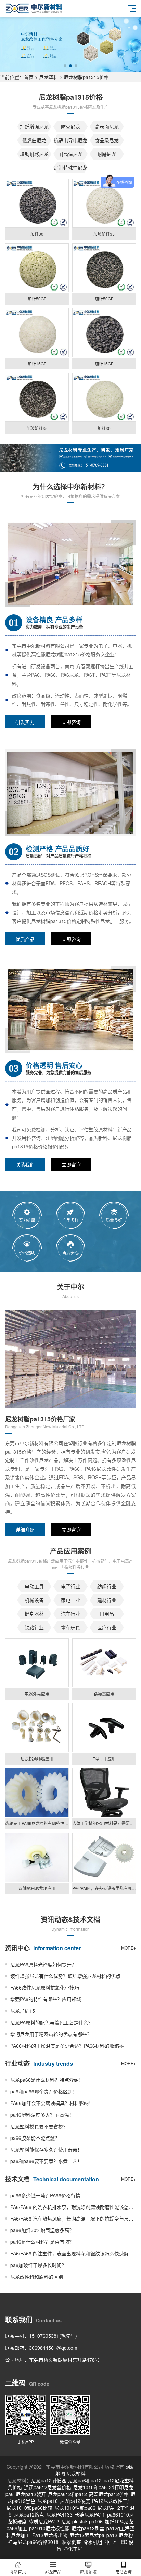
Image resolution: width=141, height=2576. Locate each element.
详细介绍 (25, 1529)
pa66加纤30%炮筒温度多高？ (42, 2230)
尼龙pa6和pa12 (85, 2480)
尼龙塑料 (49, 77)
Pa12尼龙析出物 (50, 2535)
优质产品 (25, 939)
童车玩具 (70, 1627)
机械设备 (34, 1600)
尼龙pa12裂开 (31, 2494)
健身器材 (34, 1614)
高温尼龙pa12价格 (109, 2494)
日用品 (107, 1614)
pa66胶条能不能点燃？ (35, 2138)
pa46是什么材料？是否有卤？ (42, 2242)
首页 (29, 77)
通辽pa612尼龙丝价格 (48, 2487)
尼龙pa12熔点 (29, 2514)
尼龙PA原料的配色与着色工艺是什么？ (52, 2022)
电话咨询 (124, 2571)
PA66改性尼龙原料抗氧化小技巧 (45, 1987)
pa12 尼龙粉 (120, 2535)
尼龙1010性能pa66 (75, 2508)
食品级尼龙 (107, 140)
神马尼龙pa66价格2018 (33, 2542)
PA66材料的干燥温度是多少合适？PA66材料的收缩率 (67, 2046)
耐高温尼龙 (70, 154)
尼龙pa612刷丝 (88, 2528)
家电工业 (70, 1600)
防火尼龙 (70, 126)
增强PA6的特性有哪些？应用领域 (46, 1999)
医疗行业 (107, 1627)
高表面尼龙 (107, 126)
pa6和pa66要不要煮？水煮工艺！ (46, 2161)
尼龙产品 (53, 2571)
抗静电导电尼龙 (70, 140)
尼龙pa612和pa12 (67, 2494)
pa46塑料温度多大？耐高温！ (42, 2115)
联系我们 (25, 1164)
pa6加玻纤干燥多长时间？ (38, 2265)
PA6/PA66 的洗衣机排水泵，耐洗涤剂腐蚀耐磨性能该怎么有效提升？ (73, 2207)
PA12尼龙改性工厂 (112, 2501)
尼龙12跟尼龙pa (87, 2535)
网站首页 (18, 2571)
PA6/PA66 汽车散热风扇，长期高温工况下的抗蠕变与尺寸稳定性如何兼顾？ (73, 2218)
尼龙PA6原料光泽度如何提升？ (43, 1964)
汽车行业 (70, 1614)
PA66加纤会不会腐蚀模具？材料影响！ (52, 2103)
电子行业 (70, 1586)
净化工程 (73, 2549)
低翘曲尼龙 (34, 140)
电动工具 (34, 1586)
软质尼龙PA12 (44, 2521)
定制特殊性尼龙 (70, 167)
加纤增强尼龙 (34, 126)
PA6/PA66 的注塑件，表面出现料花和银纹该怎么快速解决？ (73, 2253)
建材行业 (107, 1600)
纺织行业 (107, 1586)
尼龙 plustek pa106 (82, 2521)
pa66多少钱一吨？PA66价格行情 (45, 2195)
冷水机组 (93, 2542)
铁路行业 (34, 1627)
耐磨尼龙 (107, 154)
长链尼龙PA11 (90, 2514)
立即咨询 (71, 722)
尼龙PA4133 (59, 2514)
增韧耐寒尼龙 (34, 154)
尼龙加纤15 (23, 2011)
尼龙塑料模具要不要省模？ (39, 2126)
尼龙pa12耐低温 (49, 2480)
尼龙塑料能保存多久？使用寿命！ (46, 2149)
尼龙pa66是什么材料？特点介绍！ (47, 2080)
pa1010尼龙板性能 (49, 2528)
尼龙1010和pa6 (90, 2487)
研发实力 (25, 722)
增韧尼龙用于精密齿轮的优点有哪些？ (51, 2034)
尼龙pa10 (48, 2501)
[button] (65, 66)
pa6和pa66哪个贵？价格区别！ (44, 2091)
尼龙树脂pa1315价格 (86, 77)
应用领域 (88, 2571)
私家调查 (72, 2542)
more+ (129, 1948)
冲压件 (112, 2542)
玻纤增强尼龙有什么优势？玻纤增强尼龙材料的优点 (65, 1976)
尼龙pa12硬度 (75, 2501)
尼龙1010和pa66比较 (29, 2508)
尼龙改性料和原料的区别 (37, 2277)
